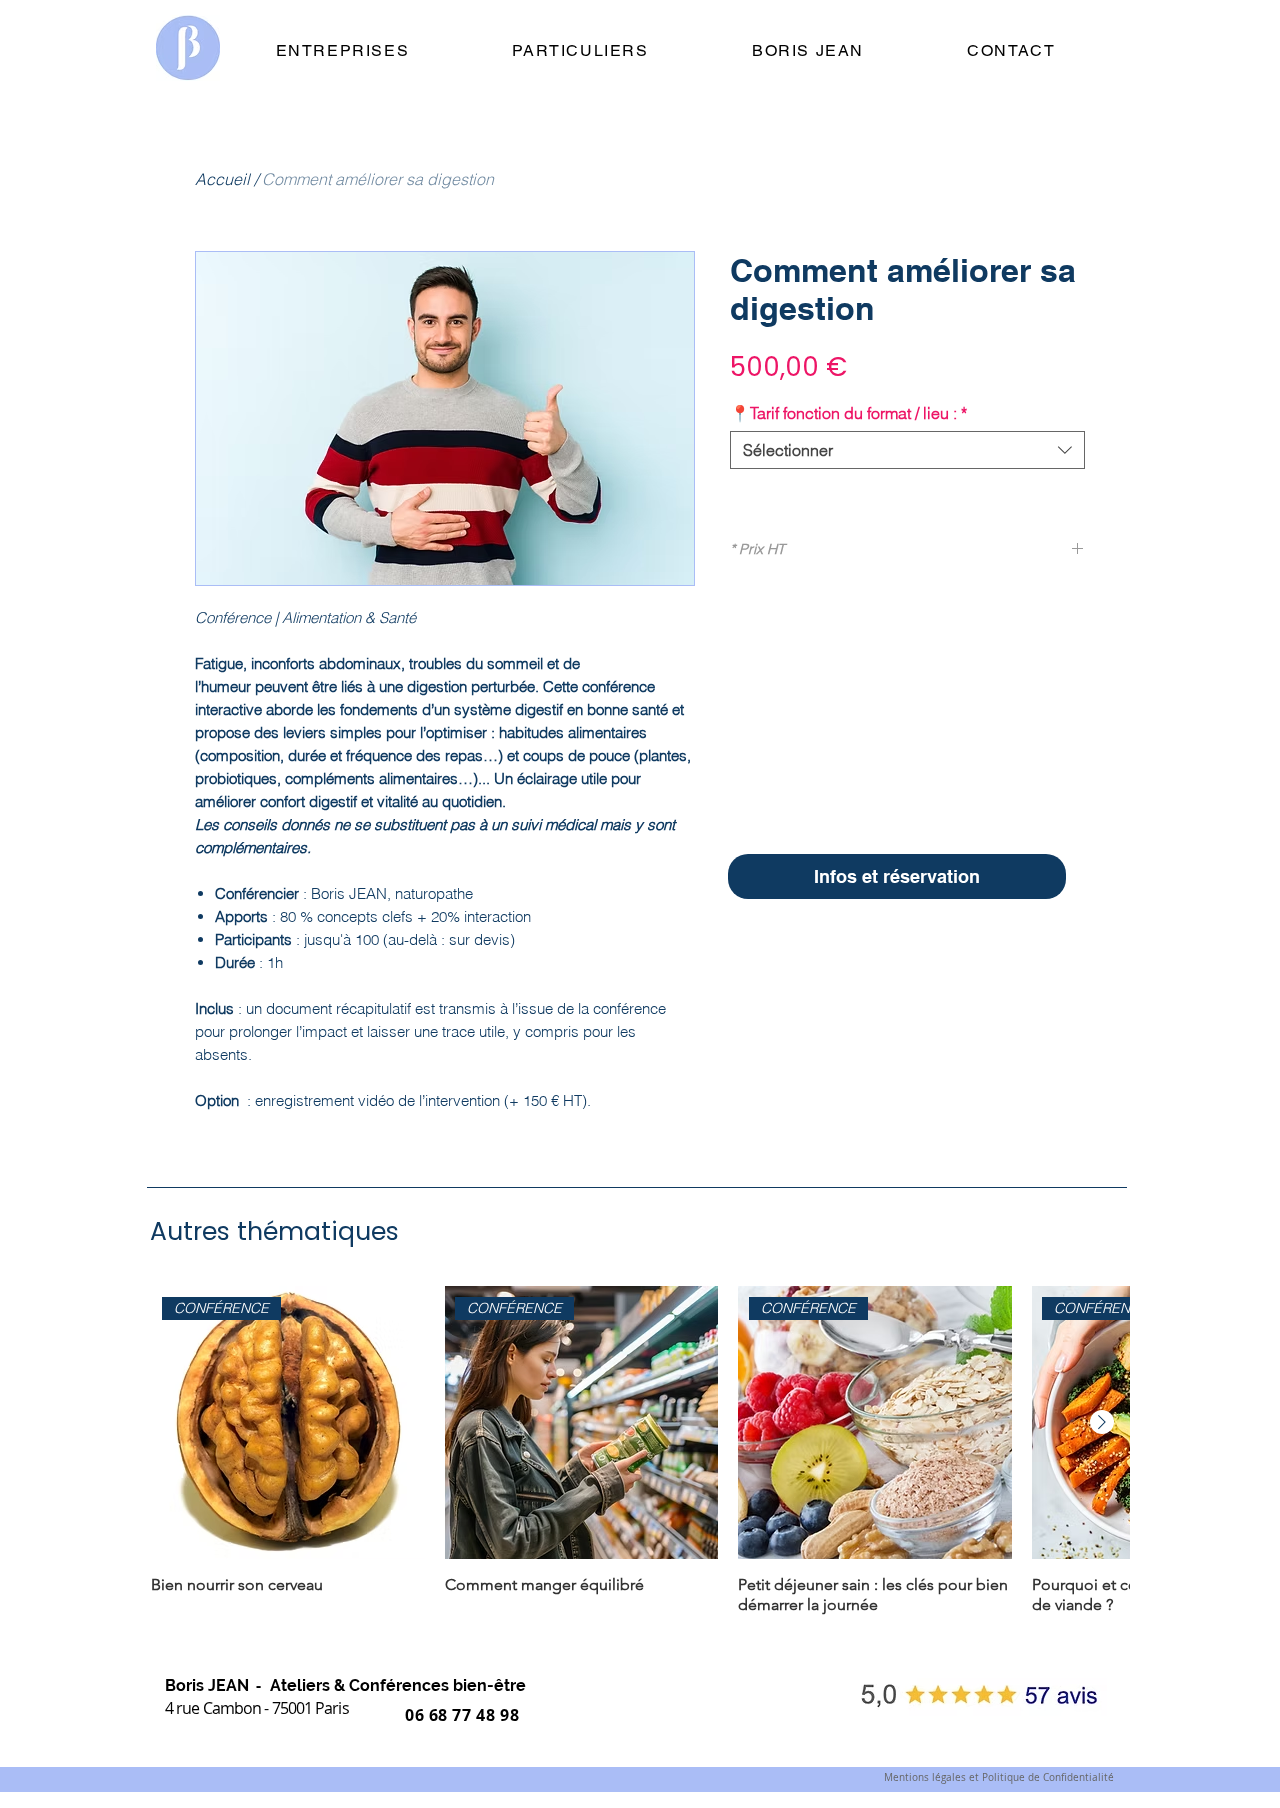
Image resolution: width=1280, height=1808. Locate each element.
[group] (640, 1451)
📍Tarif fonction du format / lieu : (848, 413)
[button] (897, 876)
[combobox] (907, 450)
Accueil (222, 179)
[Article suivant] (1102, 1422)
